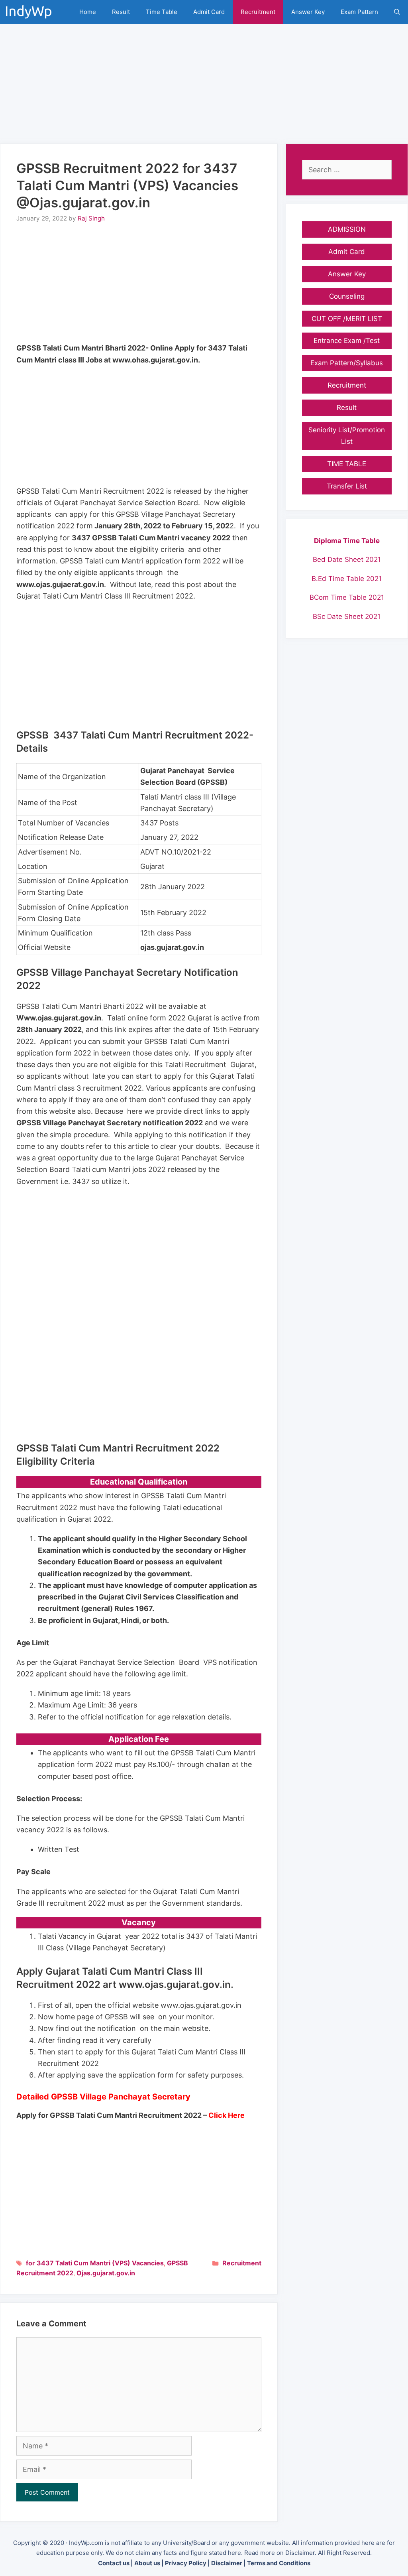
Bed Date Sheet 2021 (347, 559)
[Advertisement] (204, 80)
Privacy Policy (186, 2563)
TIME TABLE (347, 464)
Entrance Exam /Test (347, 341)
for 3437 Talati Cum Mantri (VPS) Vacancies (95, 2263)
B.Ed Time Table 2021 (347, 579)
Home (88, 12)
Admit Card (209, 12)
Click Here (227, 2115)
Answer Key (308, 12)
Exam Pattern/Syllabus (347, 363)
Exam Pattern (359, 12)
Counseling (347, 296)
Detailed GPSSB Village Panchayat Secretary (103, 2097)
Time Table (162, 12)
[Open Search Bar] (397, 12)
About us (147, 2563)
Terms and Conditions (279, 2563)
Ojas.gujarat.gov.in (106, 2273)
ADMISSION (347, 229)
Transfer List (347, 486)
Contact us (114, 2563)
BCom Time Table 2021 (347, 597)
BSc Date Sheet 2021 (347, 616)
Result (121, 12)
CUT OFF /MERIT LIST (347, 319)
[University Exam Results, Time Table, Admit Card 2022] (31, 12)
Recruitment (258, 12)
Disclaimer (227, 2563)
